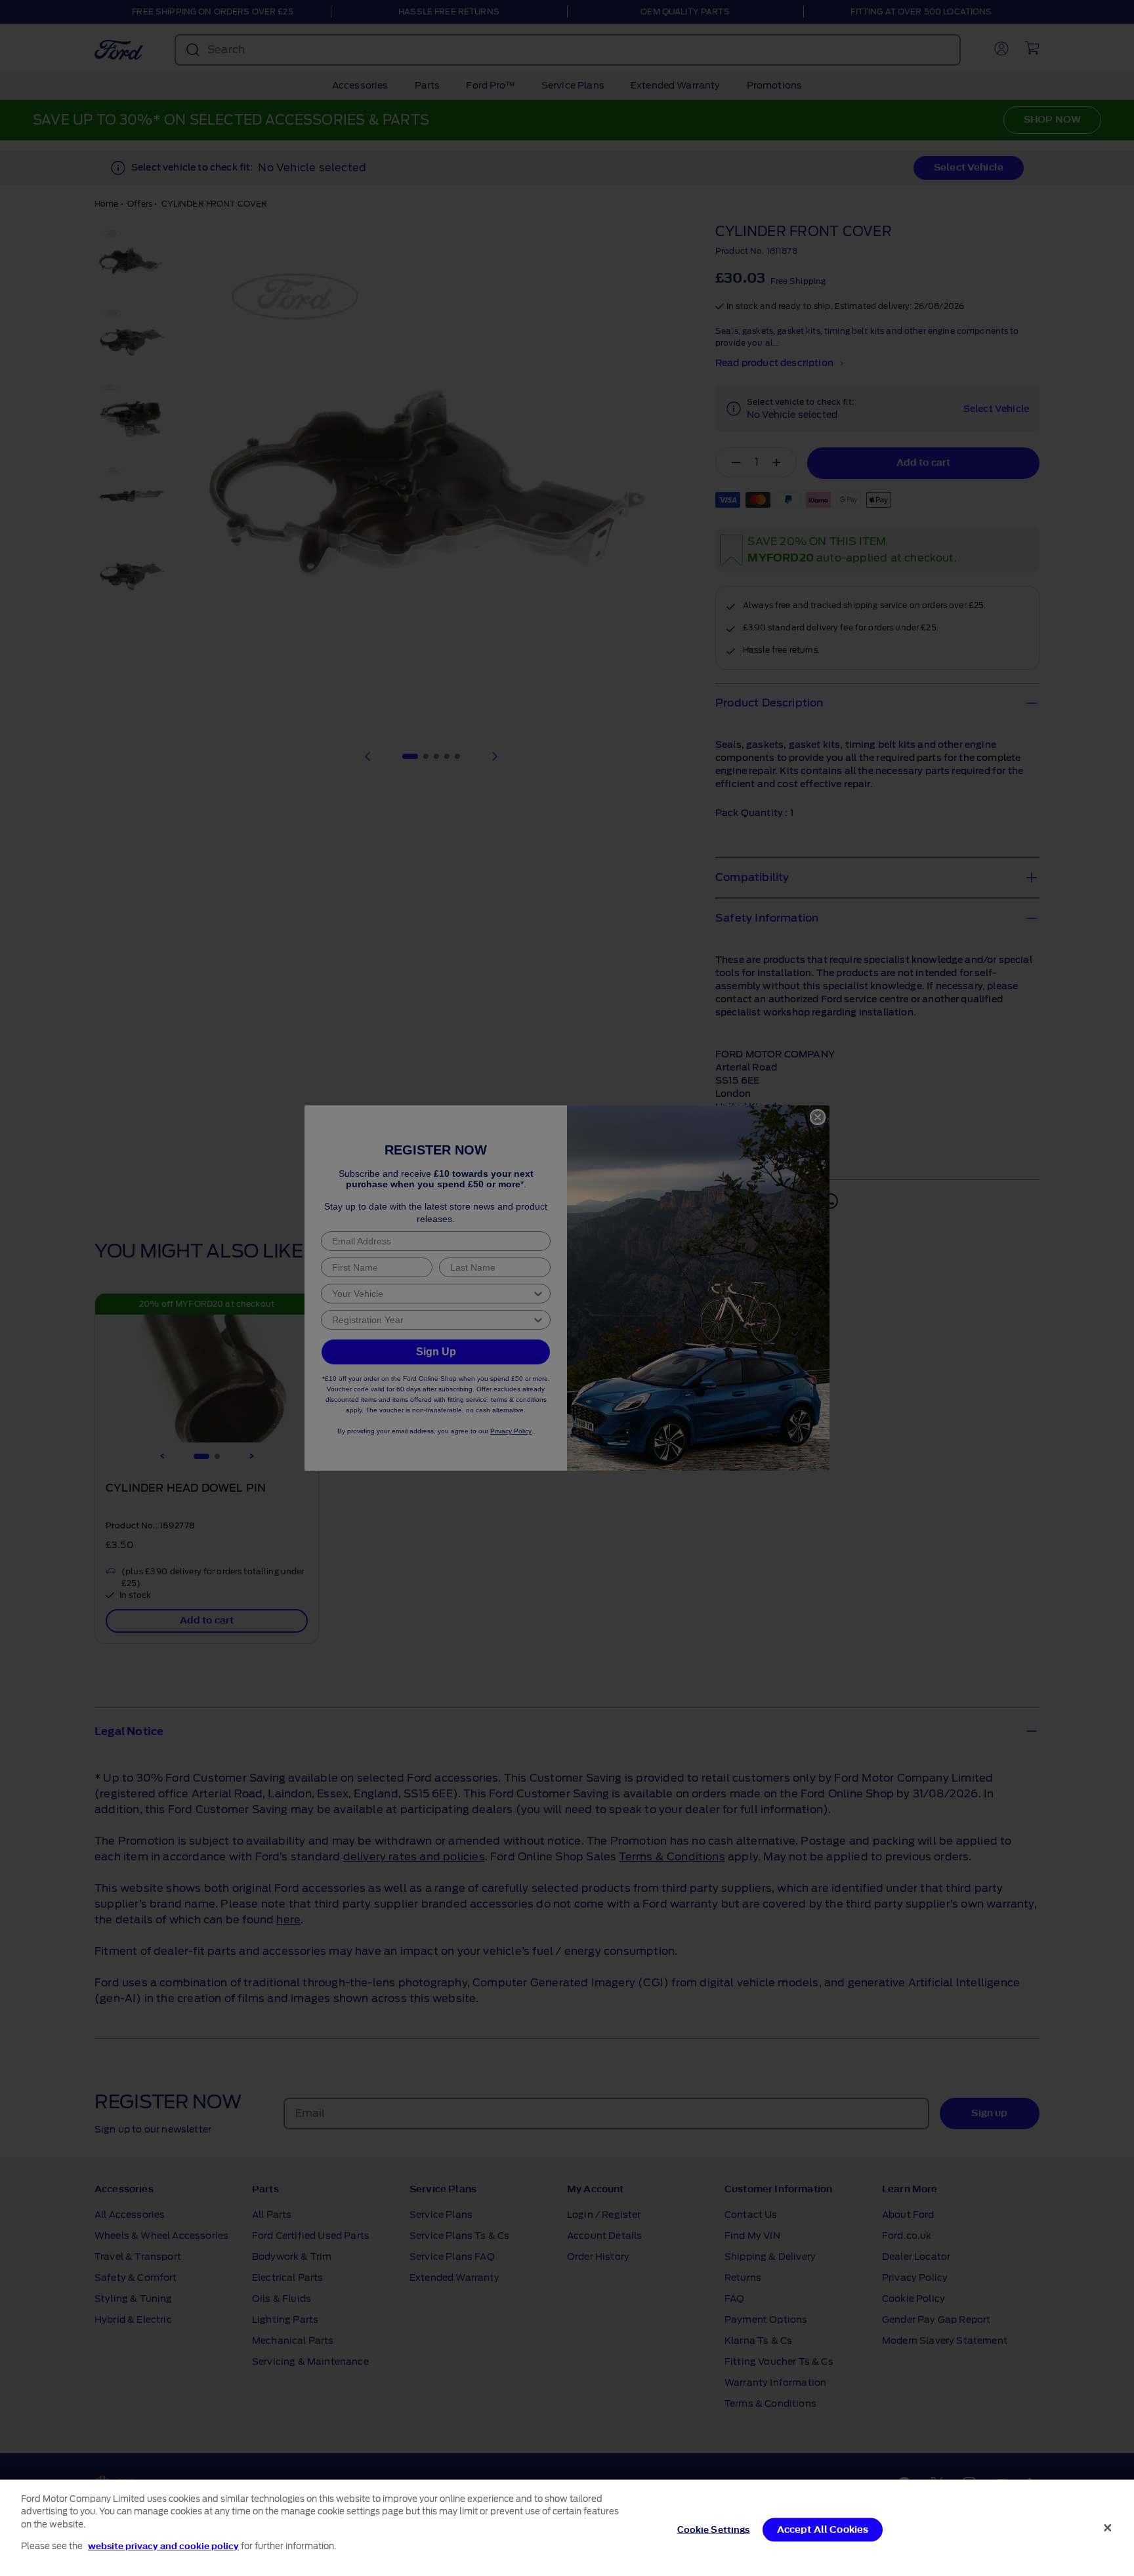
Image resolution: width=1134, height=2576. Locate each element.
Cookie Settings (714, 2530)
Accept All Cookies (823, 2530)
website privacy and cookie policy (163, 2545)
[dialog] (567, 2528)
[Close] (1108, 2527)
